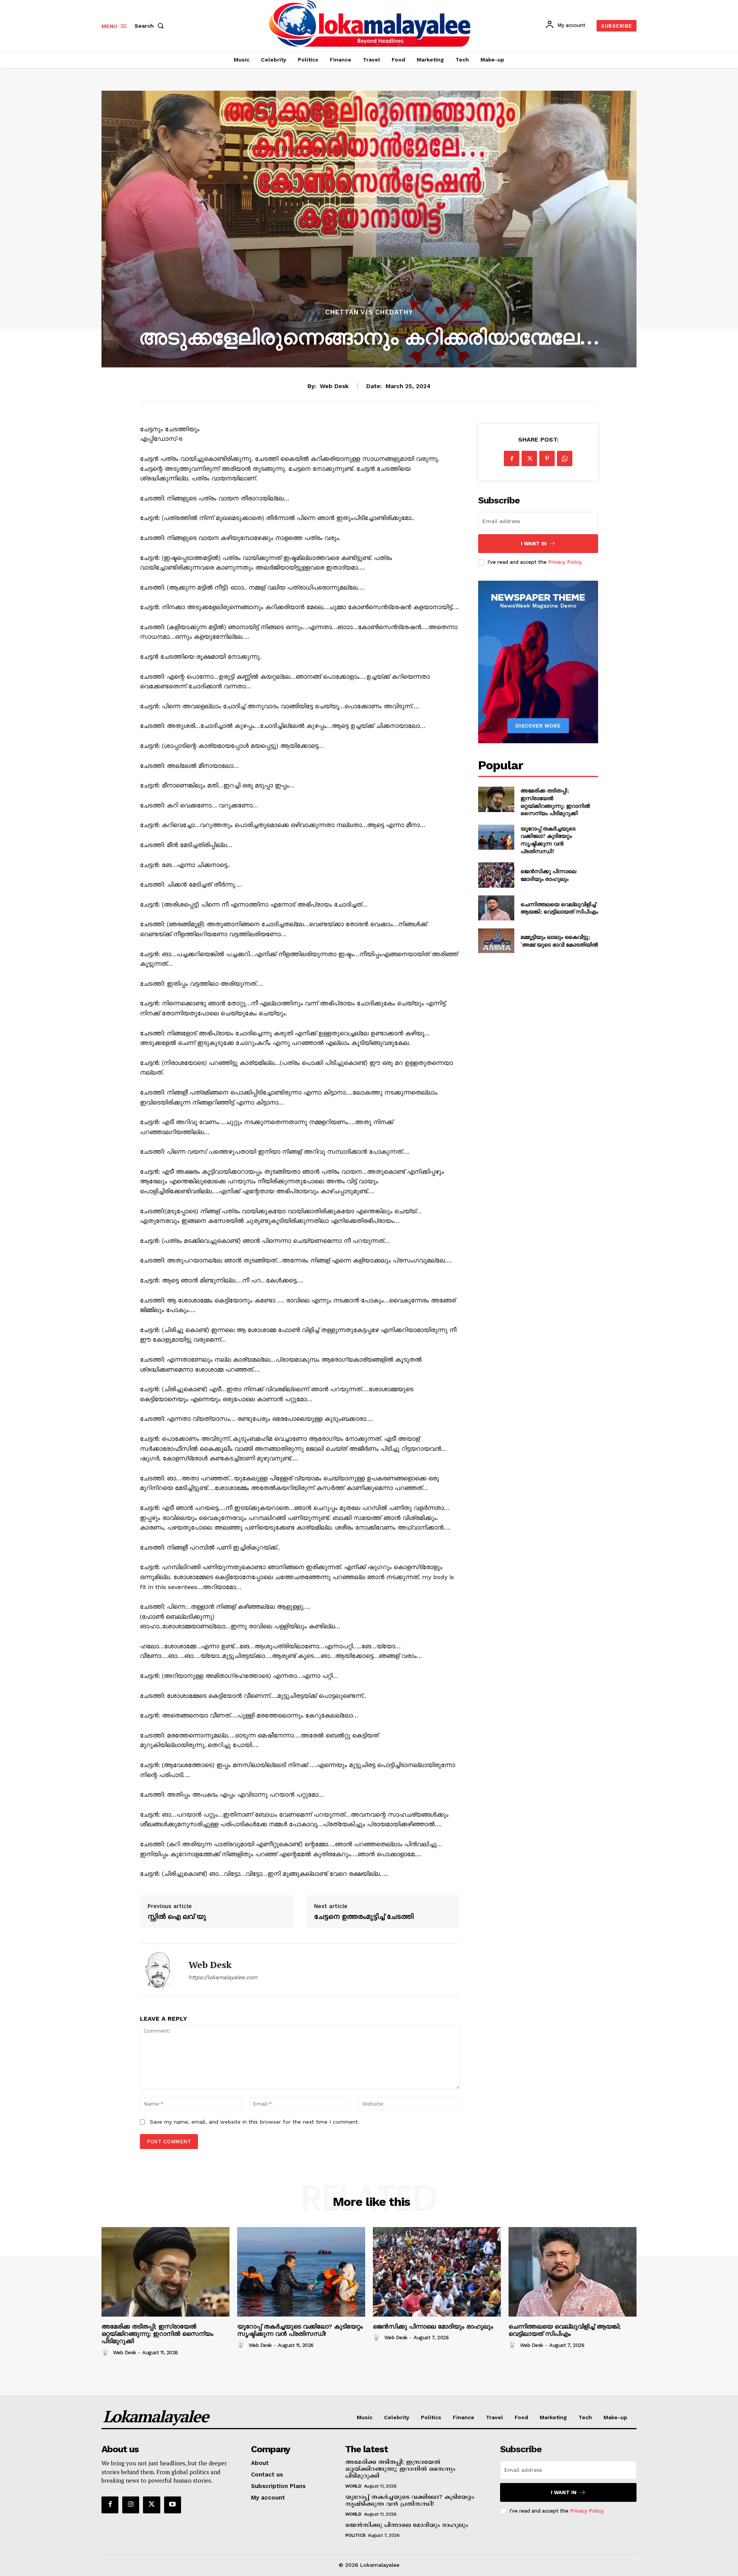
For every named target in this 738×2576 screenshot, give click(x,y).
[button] (151, 26)
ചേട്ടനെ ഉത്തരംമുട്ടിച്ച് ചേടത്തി (364, 1917)
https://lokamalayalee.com (223, 1977)
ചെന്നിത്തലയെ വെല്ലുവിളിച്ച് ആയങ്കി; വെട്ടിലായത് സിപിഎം (559, 908)
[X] (529, 458)
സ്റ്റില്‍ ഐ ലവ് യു (177, 1917)
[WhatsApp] (565, 458)
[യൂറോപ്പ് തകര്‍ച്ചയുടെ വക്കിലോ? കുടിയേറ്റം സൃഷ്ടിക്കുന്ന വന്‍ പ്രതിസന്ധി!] (496, 837)
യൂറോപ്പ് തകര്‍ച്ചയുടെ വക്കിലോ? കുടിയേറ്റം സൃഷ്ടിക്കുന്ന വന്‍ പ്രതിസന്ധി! (548, 840)
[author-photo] (106, 2352)
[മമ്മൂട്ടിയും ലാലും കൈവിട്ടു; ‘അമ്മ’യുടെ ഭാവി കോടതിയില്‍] (496, 941)
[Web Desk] (158, 1970)
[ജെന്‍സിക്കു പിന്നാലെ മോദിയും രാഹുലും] (496, 875)
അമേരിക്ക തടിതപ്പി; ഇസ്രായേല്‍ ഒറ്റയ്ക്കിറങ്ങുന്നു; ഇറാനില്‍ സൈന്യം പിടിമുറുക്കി (555, 802)
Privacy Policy (565, 562)
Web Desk (334, 386)
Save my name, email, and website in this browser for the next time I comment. (255, 2122)
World (353, 2486)
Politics (355, 2535)
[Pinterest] (547, 458)
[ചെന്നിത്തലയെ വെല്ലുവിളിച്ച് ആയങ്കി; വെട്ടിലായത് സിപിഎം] (496, 908)
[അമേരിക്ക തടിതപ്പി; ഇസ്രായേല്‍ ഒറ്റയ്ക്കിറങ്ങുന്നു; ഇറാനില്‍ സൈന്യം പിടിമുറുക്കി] (496, 799)
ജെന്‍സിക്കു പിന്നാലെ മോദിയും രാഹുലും (548, 875)
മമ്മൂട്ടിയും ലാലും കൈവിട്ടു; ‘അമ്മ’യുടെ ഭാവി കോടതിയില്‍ (559, 941)
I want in (534, 544)
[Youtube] (173, 2505)
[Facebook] (512, 458)
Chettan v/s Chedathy (369, 312)
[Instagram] (131, 2505)
